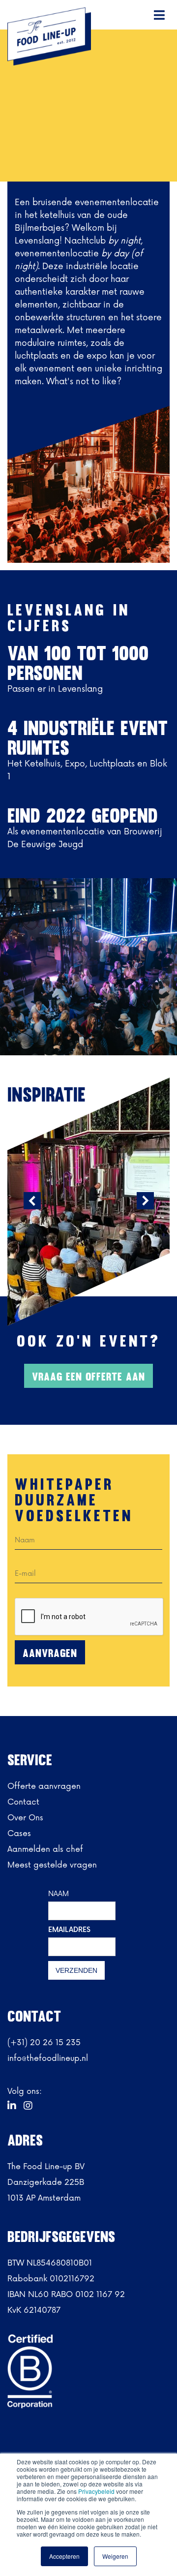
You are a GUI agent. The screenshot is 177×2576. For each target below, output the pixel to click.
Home (18, 102)
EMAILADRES (69, 1930)
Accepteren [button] (64, 2556)
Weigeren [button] (115, 2556)
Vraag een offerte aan (88, 1377)
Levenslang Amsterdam (47, 114)
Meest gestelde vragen (52, 1865)
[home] (47, 36)
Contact (23, 1802)
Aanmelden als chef (45, 1849)
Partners (52, 102)
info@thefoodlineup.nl (48, 2058)
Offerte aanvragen (44, 1786)
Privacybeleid (97, 2491)
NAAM (59, 1894)
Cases (19, 1834)
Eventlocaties (100, 102)
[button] (160, 15)
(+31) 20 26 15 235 (44, 2043)
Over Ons (25, 1818)
